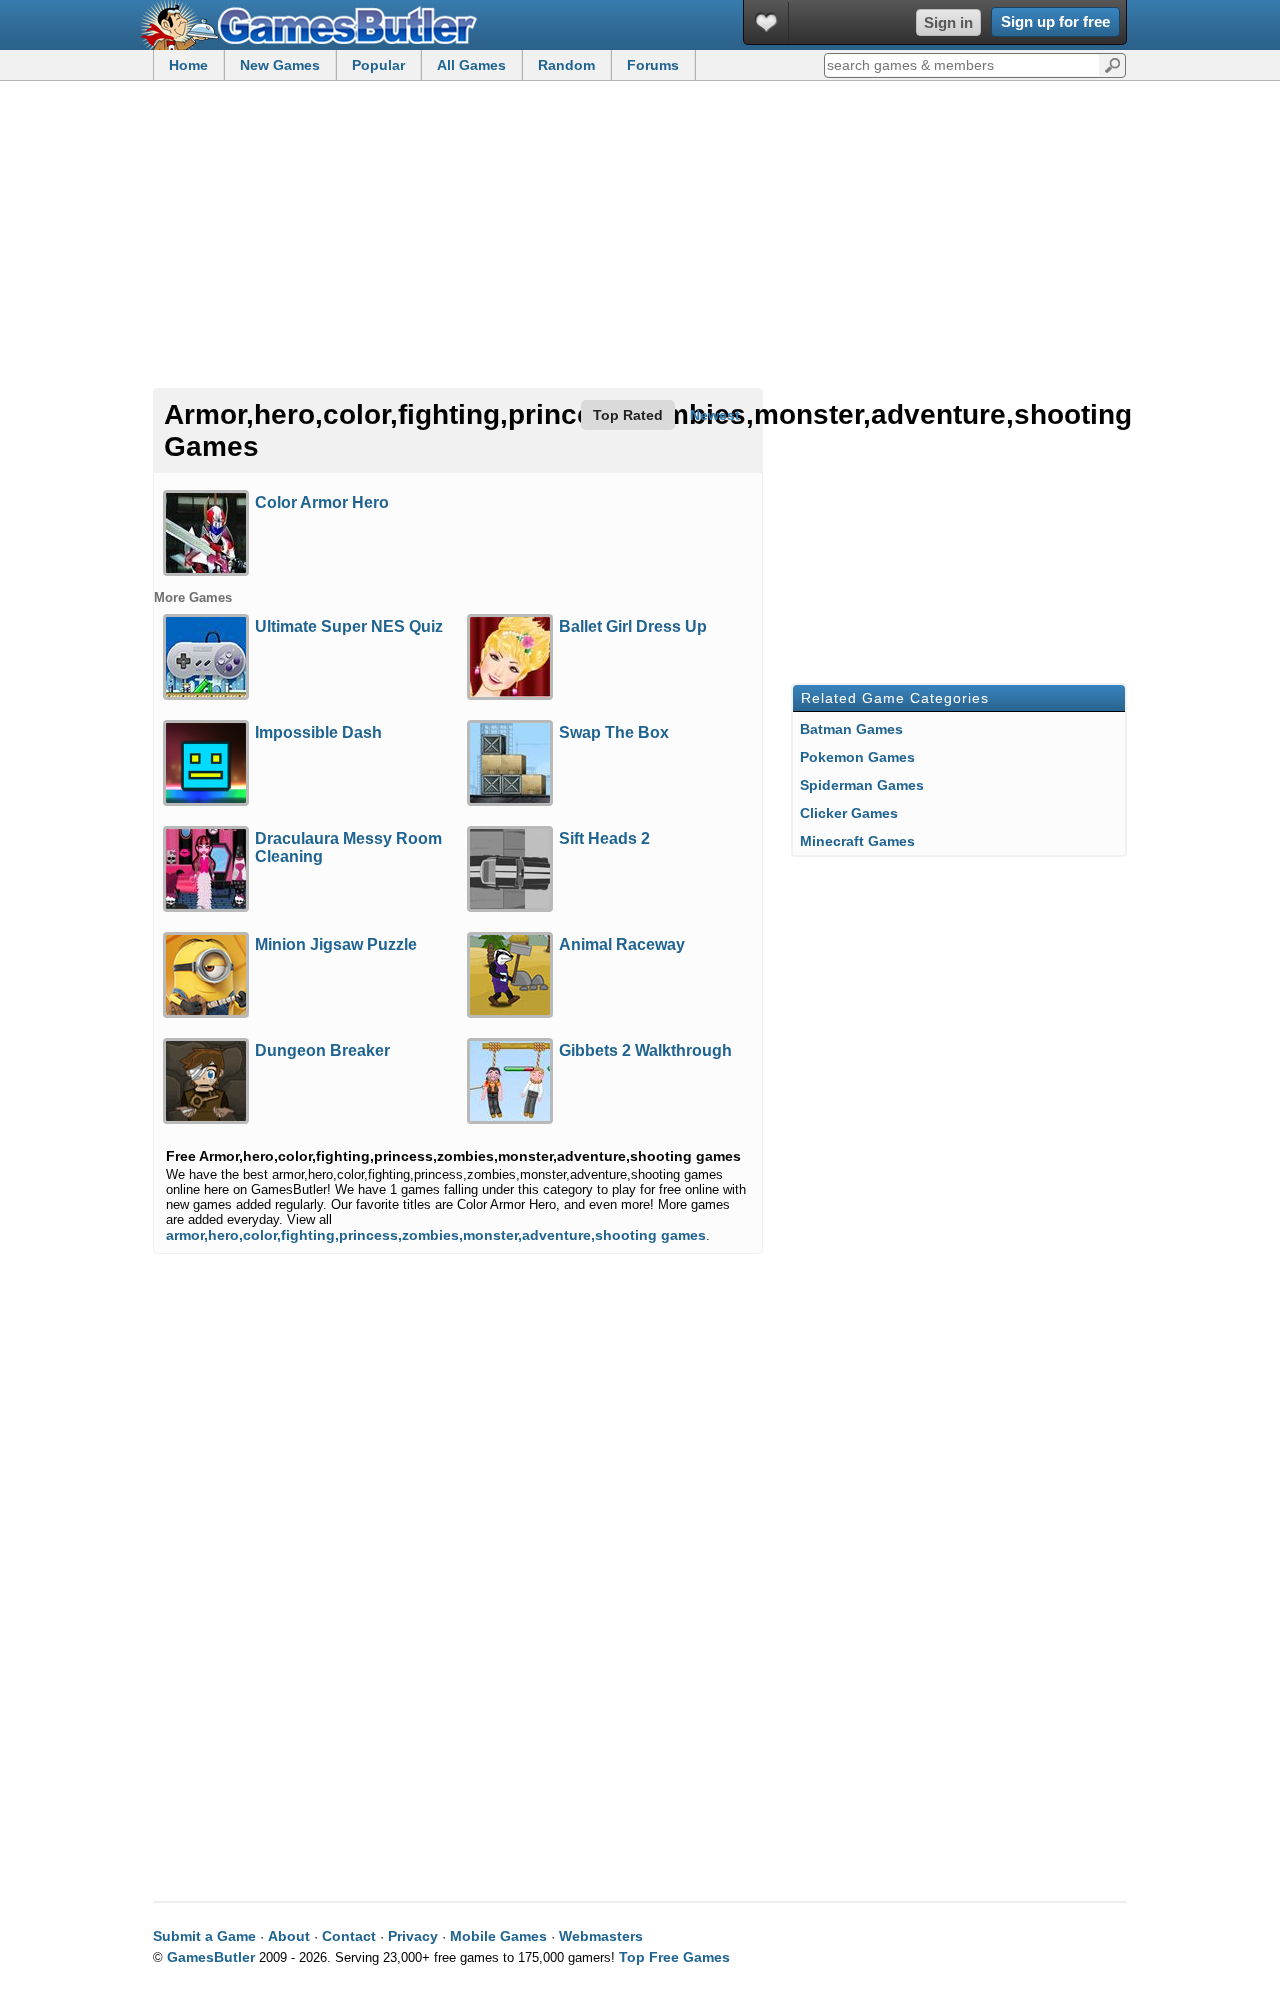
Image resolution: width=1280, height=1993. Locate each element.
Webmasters (601, 1936)
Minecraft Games (857, 841)
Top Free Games (674, 1957)
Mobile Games (498, 1936)
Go (1112, 64)
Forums (653, 65)
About (289, 1936)
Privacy (413, 1936)
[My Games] (766, 22)
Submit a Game (204, 1936)
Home (188, 65)
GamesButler (316, 25)
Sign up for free (1055, 21)
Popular (378, 65)
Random (566, 65)
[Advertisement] (640, 236)
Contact (349, 1936)
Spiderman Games (862, 785)
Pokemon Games (857, 757)
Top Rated (628, 415)
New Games (280, 65)
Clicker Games (849, 813)
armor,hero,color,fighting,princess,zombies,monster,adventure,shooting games (436, 1235)
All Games (471, 65)
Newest (715, 415)
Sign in (948, 22)
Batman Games (851, 729)
